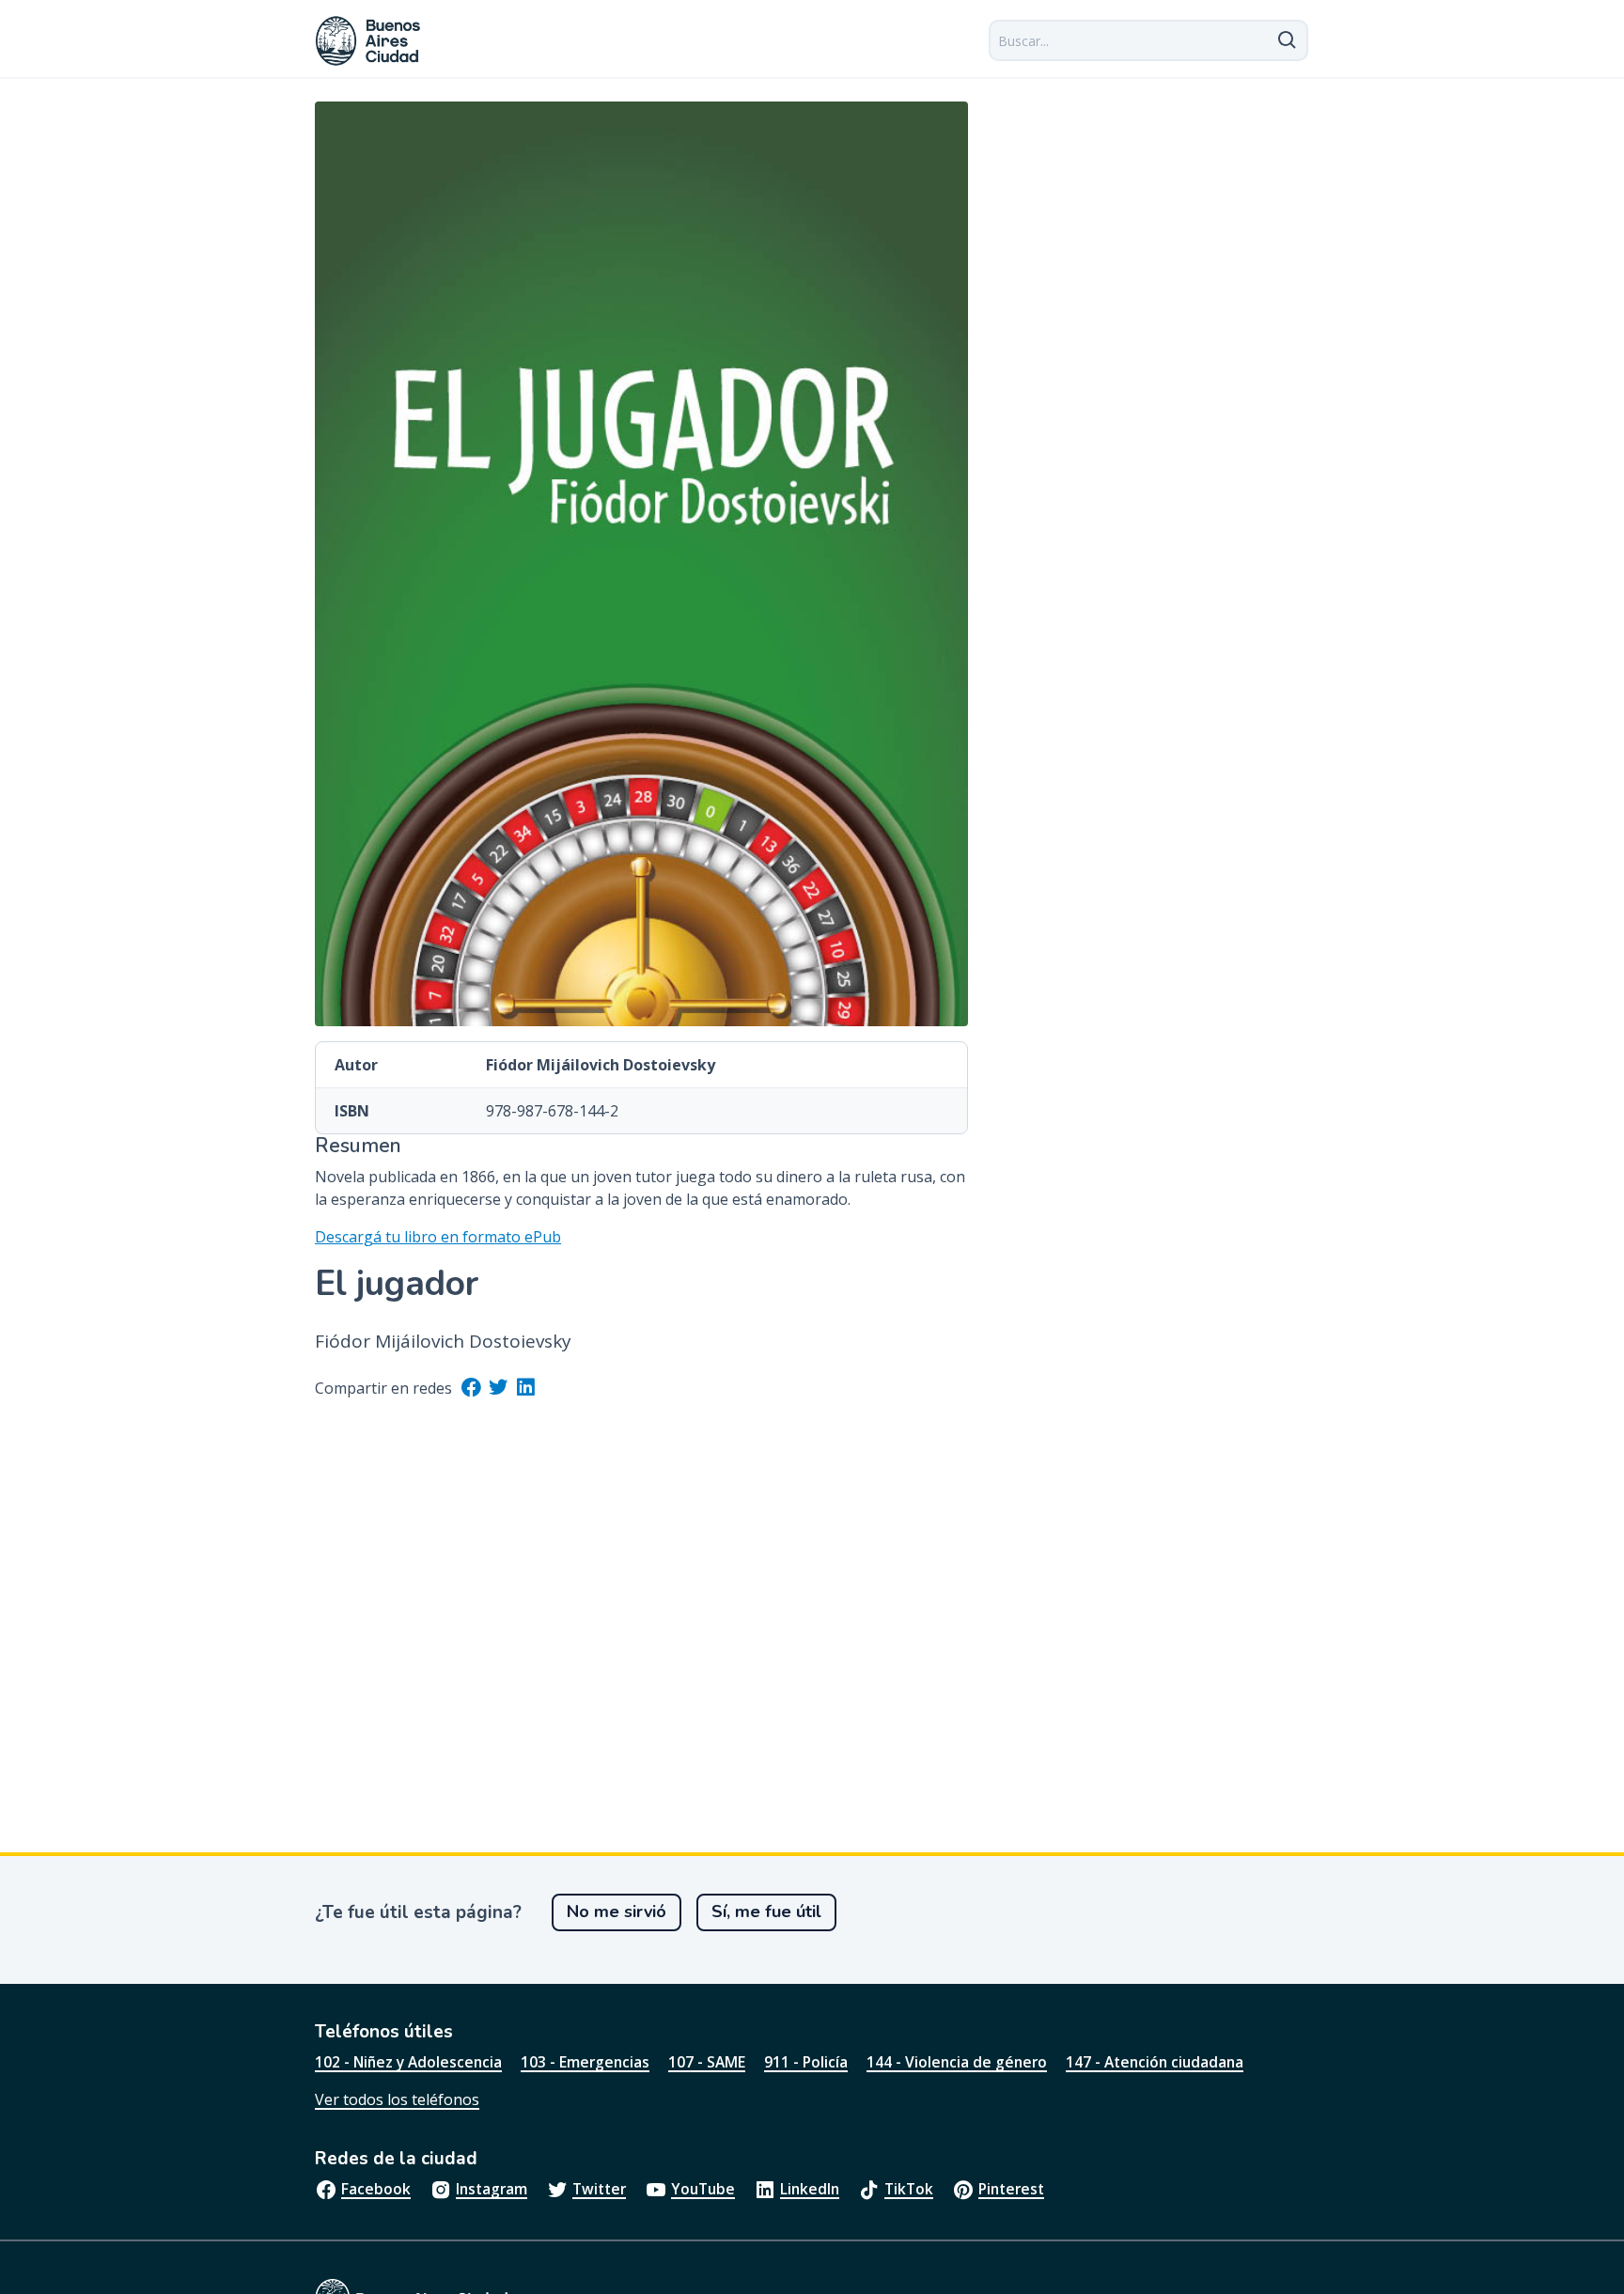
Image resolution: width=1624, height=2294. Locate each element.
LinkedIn (810, 2189)
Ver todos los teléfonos (397, 2099)
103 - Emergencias (585, 2062)
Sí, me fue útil (766, 1912)
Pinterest (1011, 2189)
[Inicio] (368, 41)
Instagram (492, 2189)
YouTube (703, 2189)
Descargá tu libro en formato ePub (438, 1237)
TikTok (909, 2189)
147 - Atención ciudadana (1155, 2062)
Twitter (599, 2189)
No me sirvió (617, 1912)
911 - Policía (806, 2062)
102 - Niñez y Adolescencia (408, 2062)
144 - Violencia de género (957, 2062)
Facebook (376, 2189)
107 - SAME (707, 2062)
